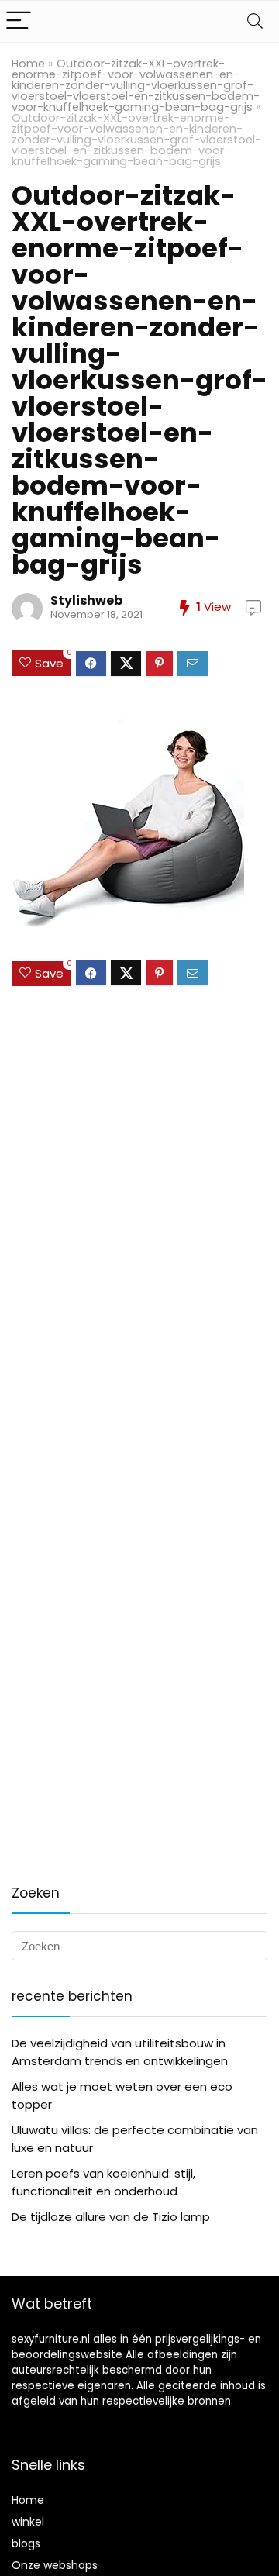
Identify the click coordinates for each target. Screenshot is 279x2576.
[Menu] (19, 21)
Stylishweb (86, 600)
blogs (26, 2543)
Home (28, 64)
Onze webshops (55, 2565)
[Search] (255, 21)
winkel (28, 2522)
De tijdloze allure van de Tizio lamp (111, 2217)
